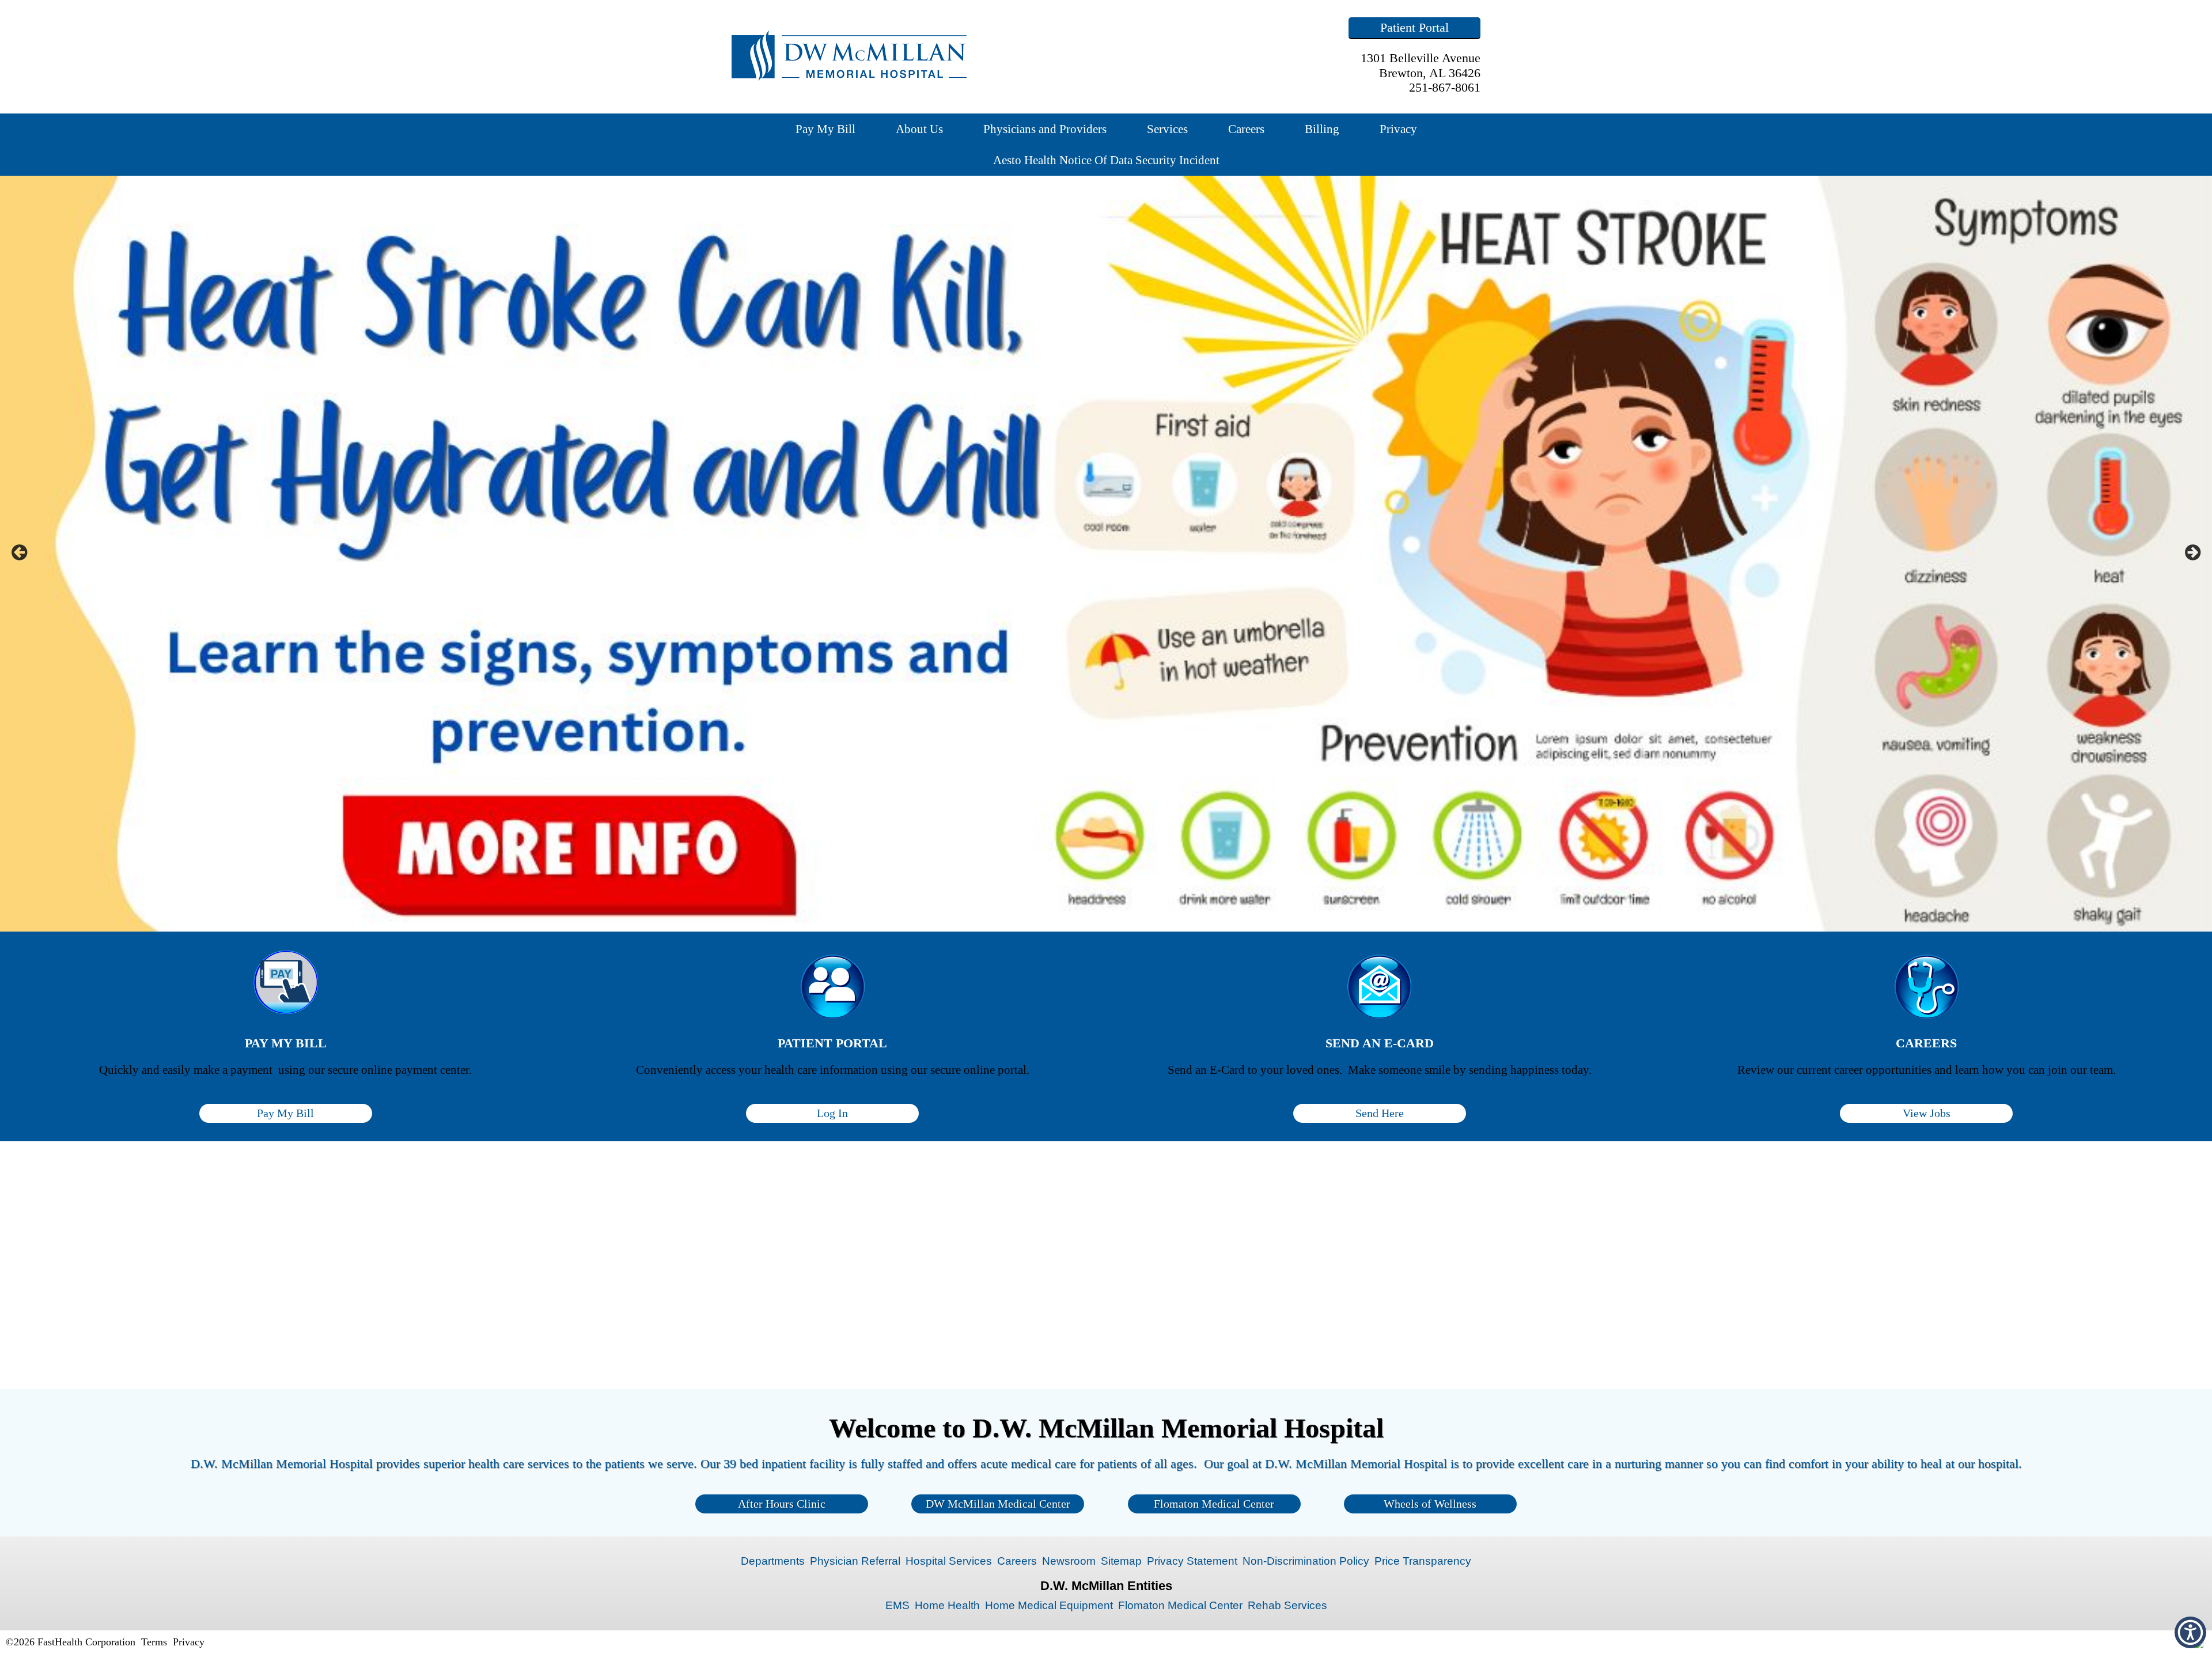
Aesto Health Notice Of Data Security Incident (1106, 160)
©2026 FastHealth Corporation (71, 1642)
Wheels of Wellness (1430, 1504)
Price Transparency (1423, 1561)
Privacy (1398, 129)
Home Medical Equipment (1049, 1605)
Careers (1246, 129)
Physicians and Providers (1045, 129)
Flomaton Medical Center (1214, 1504)
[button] (2190, 1632)
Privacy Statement (1192, 1561)
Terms (154, 1642)
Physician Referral (855, 1561)
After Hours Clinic (782, 1504)
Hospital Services (949, 1561)
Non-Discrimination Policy (1306, 1561)
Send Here (1380, 1113)
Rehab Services (1287, 1605)
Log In (832, 1113)
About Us (919, 129)
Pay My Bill (825, 129)
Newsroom (1069, 1561)
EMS (897, 1605)
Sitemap (1121, 1561)
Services (1167, 129)
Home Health (947, 1605)
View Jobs (1927, 1113)
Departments (773, 1561)
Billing (1322, 129)
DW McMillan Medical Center (998, 1504)
